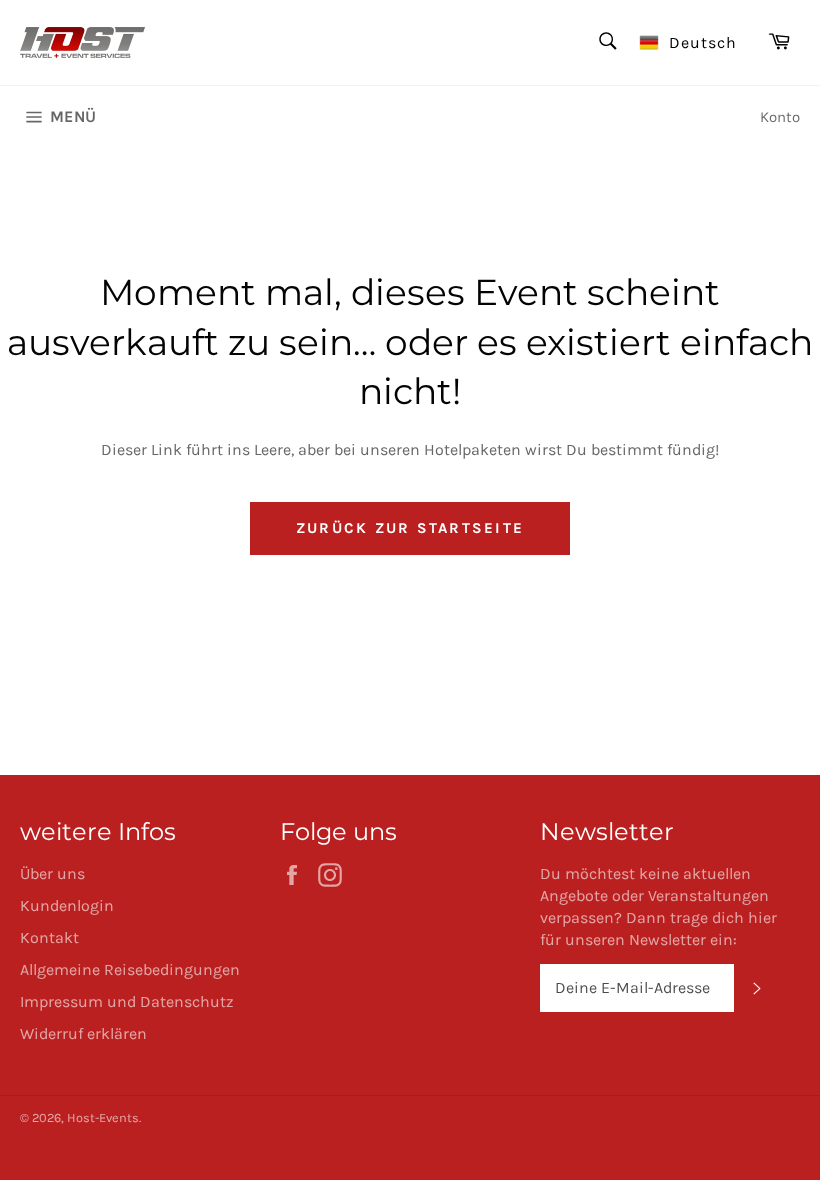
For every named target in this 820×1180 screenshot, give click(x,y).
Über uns (52, 873)
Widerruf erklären (83, 1033)
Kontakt (49, 937)
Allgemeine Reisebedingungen (130, 969)
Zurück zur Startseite (410, 528)
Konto (780, 117)
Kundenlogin (67, 905)
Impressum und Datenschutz (127, 1001)
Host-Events (103, 1117)
